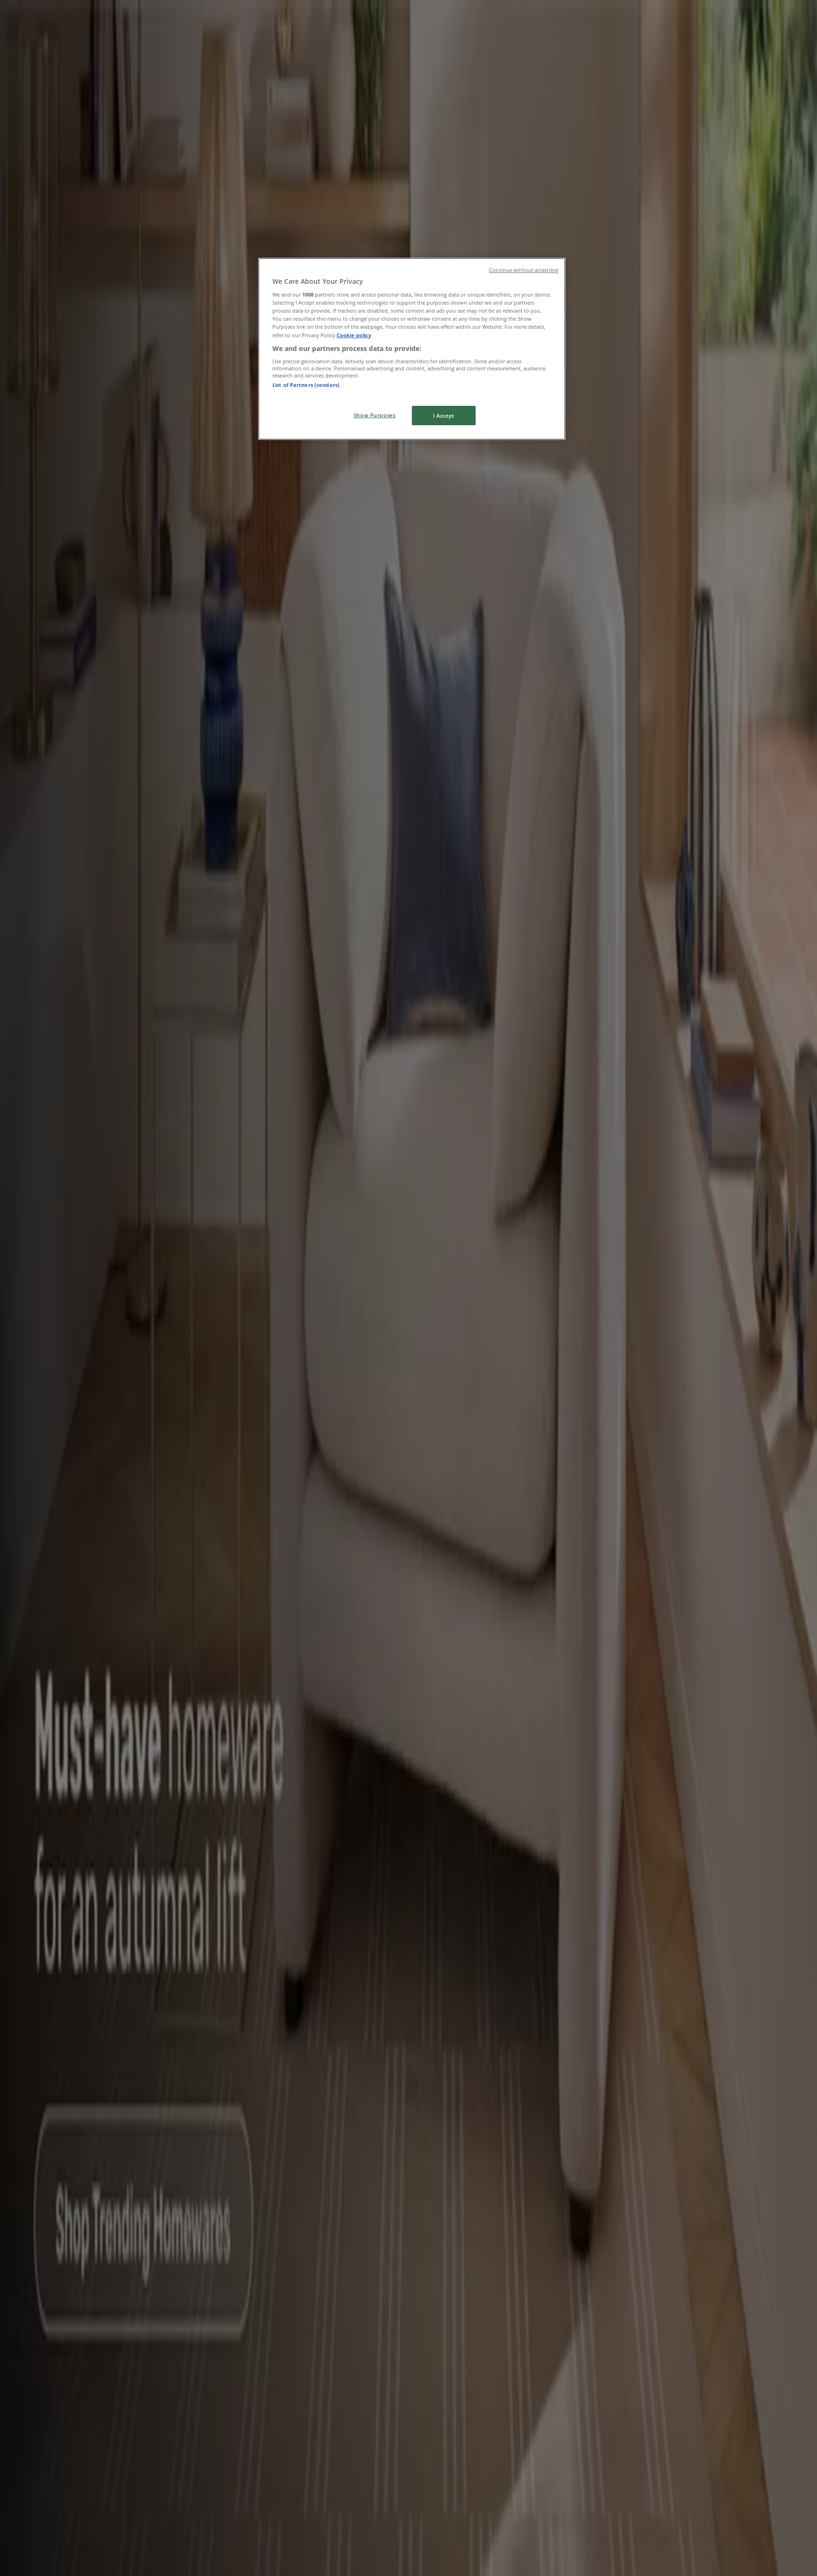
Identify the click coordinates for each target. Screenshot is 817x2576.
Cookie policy (354, 335)
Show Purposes (374, 415)
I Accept (444, 416)
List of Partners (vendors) (306, 385)
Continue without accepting (524, 270)
